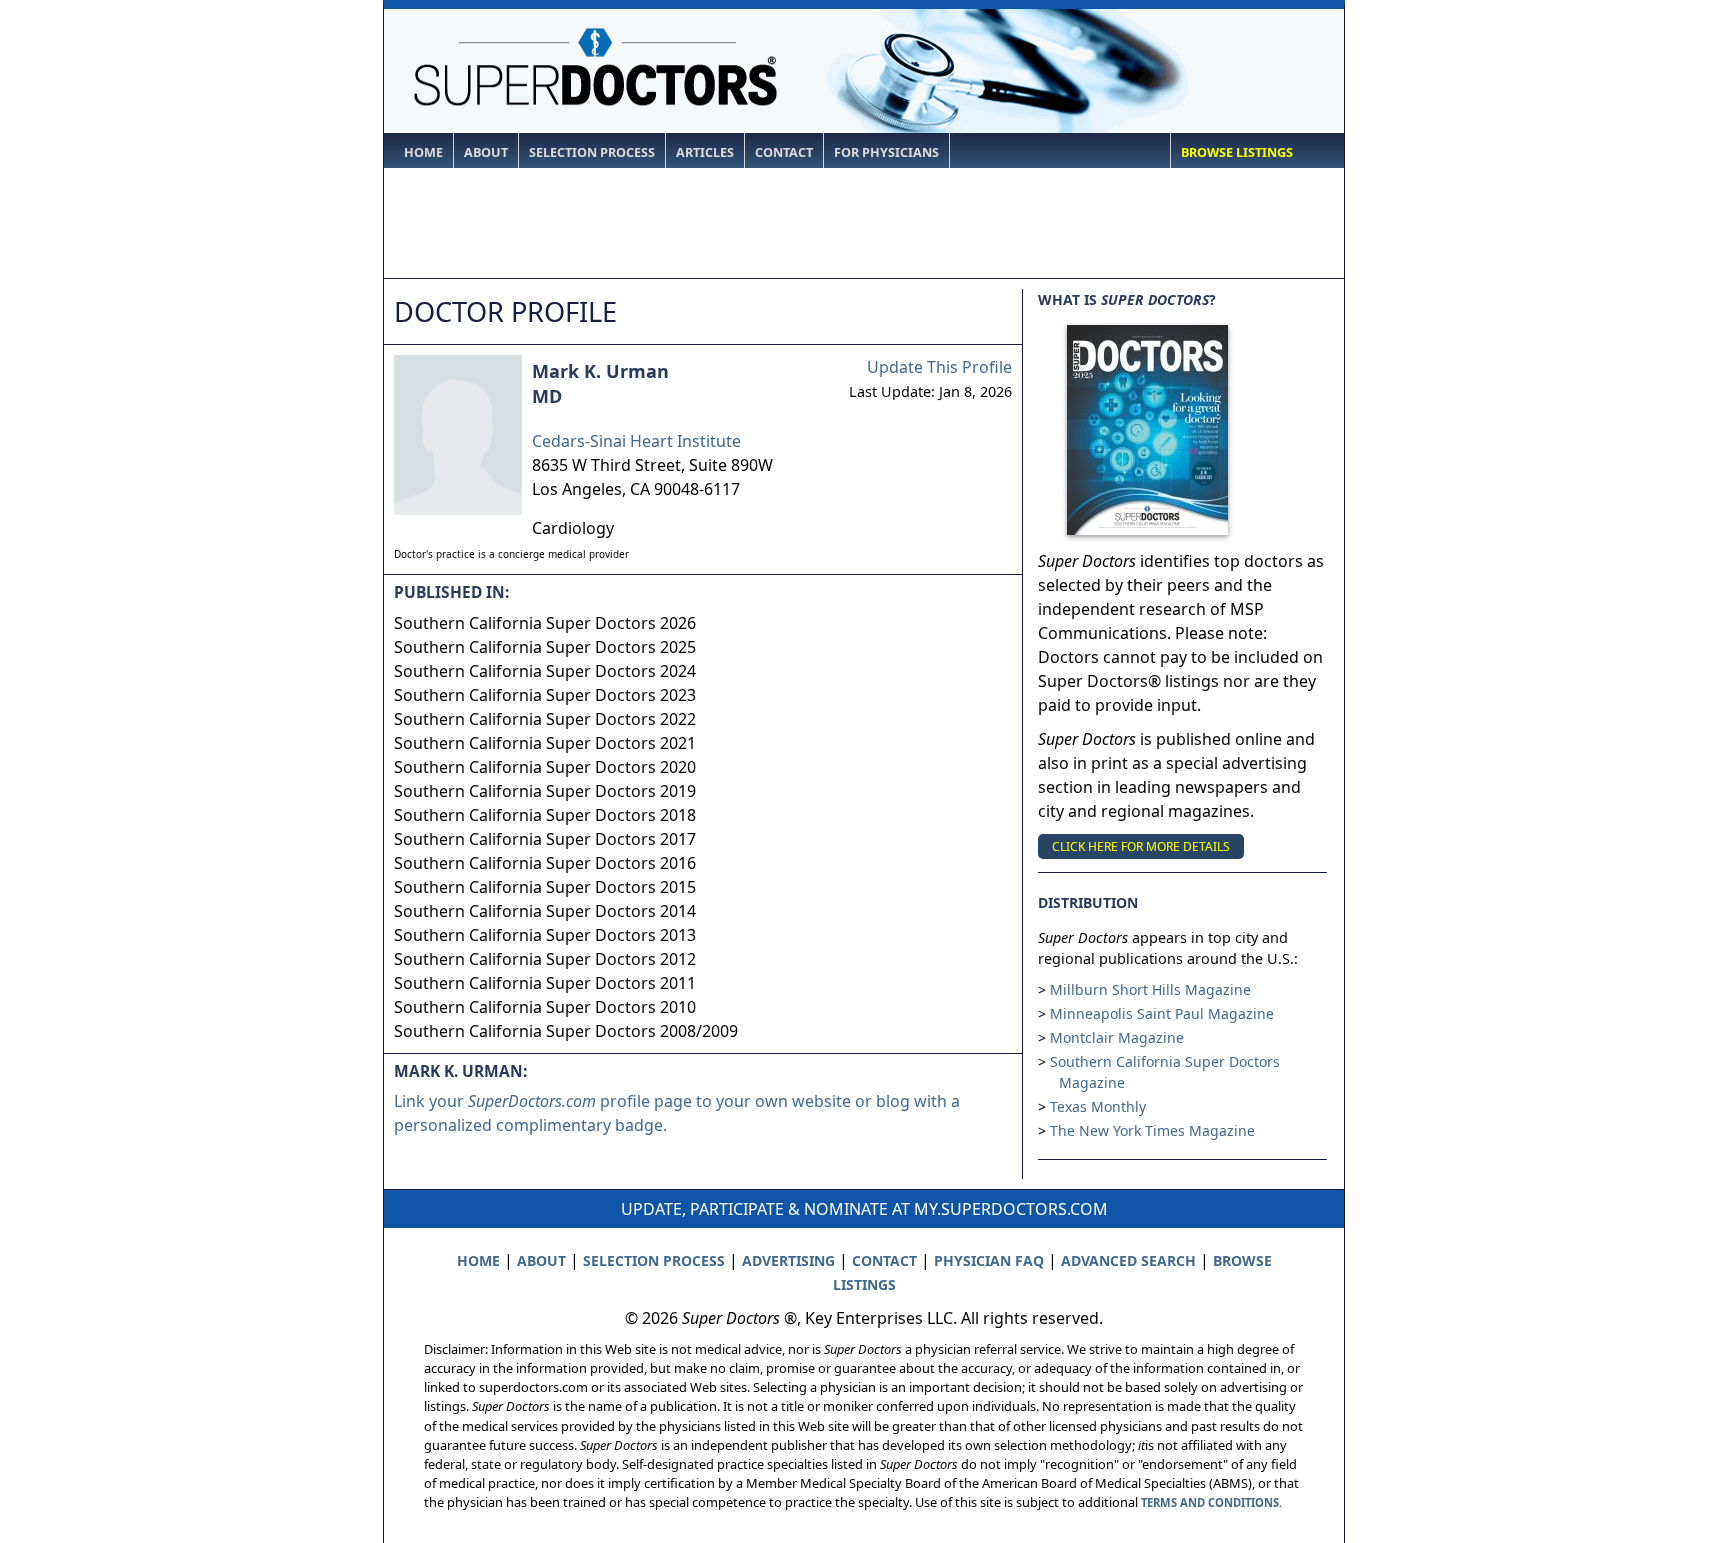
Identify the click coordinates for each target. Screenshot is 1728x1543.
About (486, 152)
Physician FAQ (989, 1260)
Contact (784, 152)
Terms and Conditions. (1211, 1502)
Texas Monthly (1098, 1106)
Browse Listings (1237, 152)
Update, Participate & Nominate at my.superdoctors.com (864, 1209)
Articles (705, 152)
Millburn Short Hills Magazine (1150, 989)
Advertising (788, 1260)
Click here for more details (1141, 846)
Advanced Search (1128, 1260)
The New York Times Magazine (1152, 1130)
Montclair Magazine (1117, 1037)
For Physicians (886, 152)
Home (423, 152)
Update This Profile (939, 367)
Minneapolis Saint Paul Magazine (1162, 1013)
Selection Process (592, 152)
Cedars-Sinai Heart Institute (636, 441)
